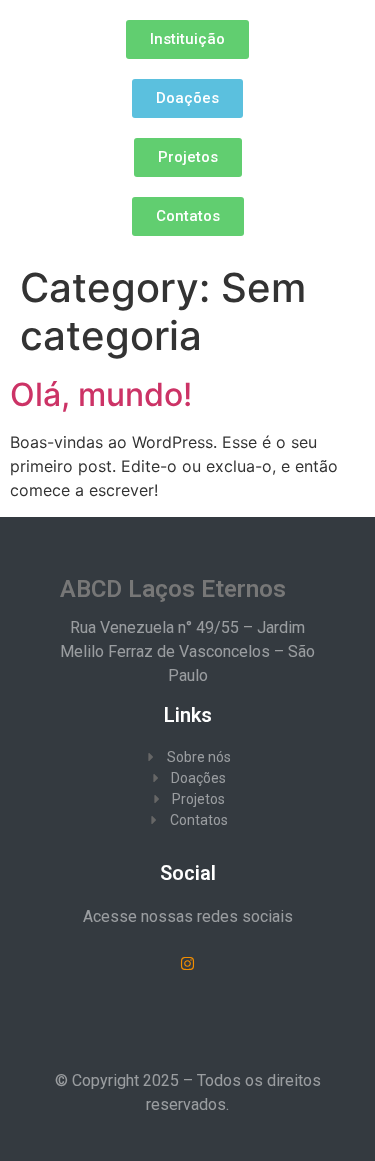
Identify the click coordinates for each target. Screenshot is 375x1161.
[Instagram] (188, 964)
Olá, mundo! (101, 394)
